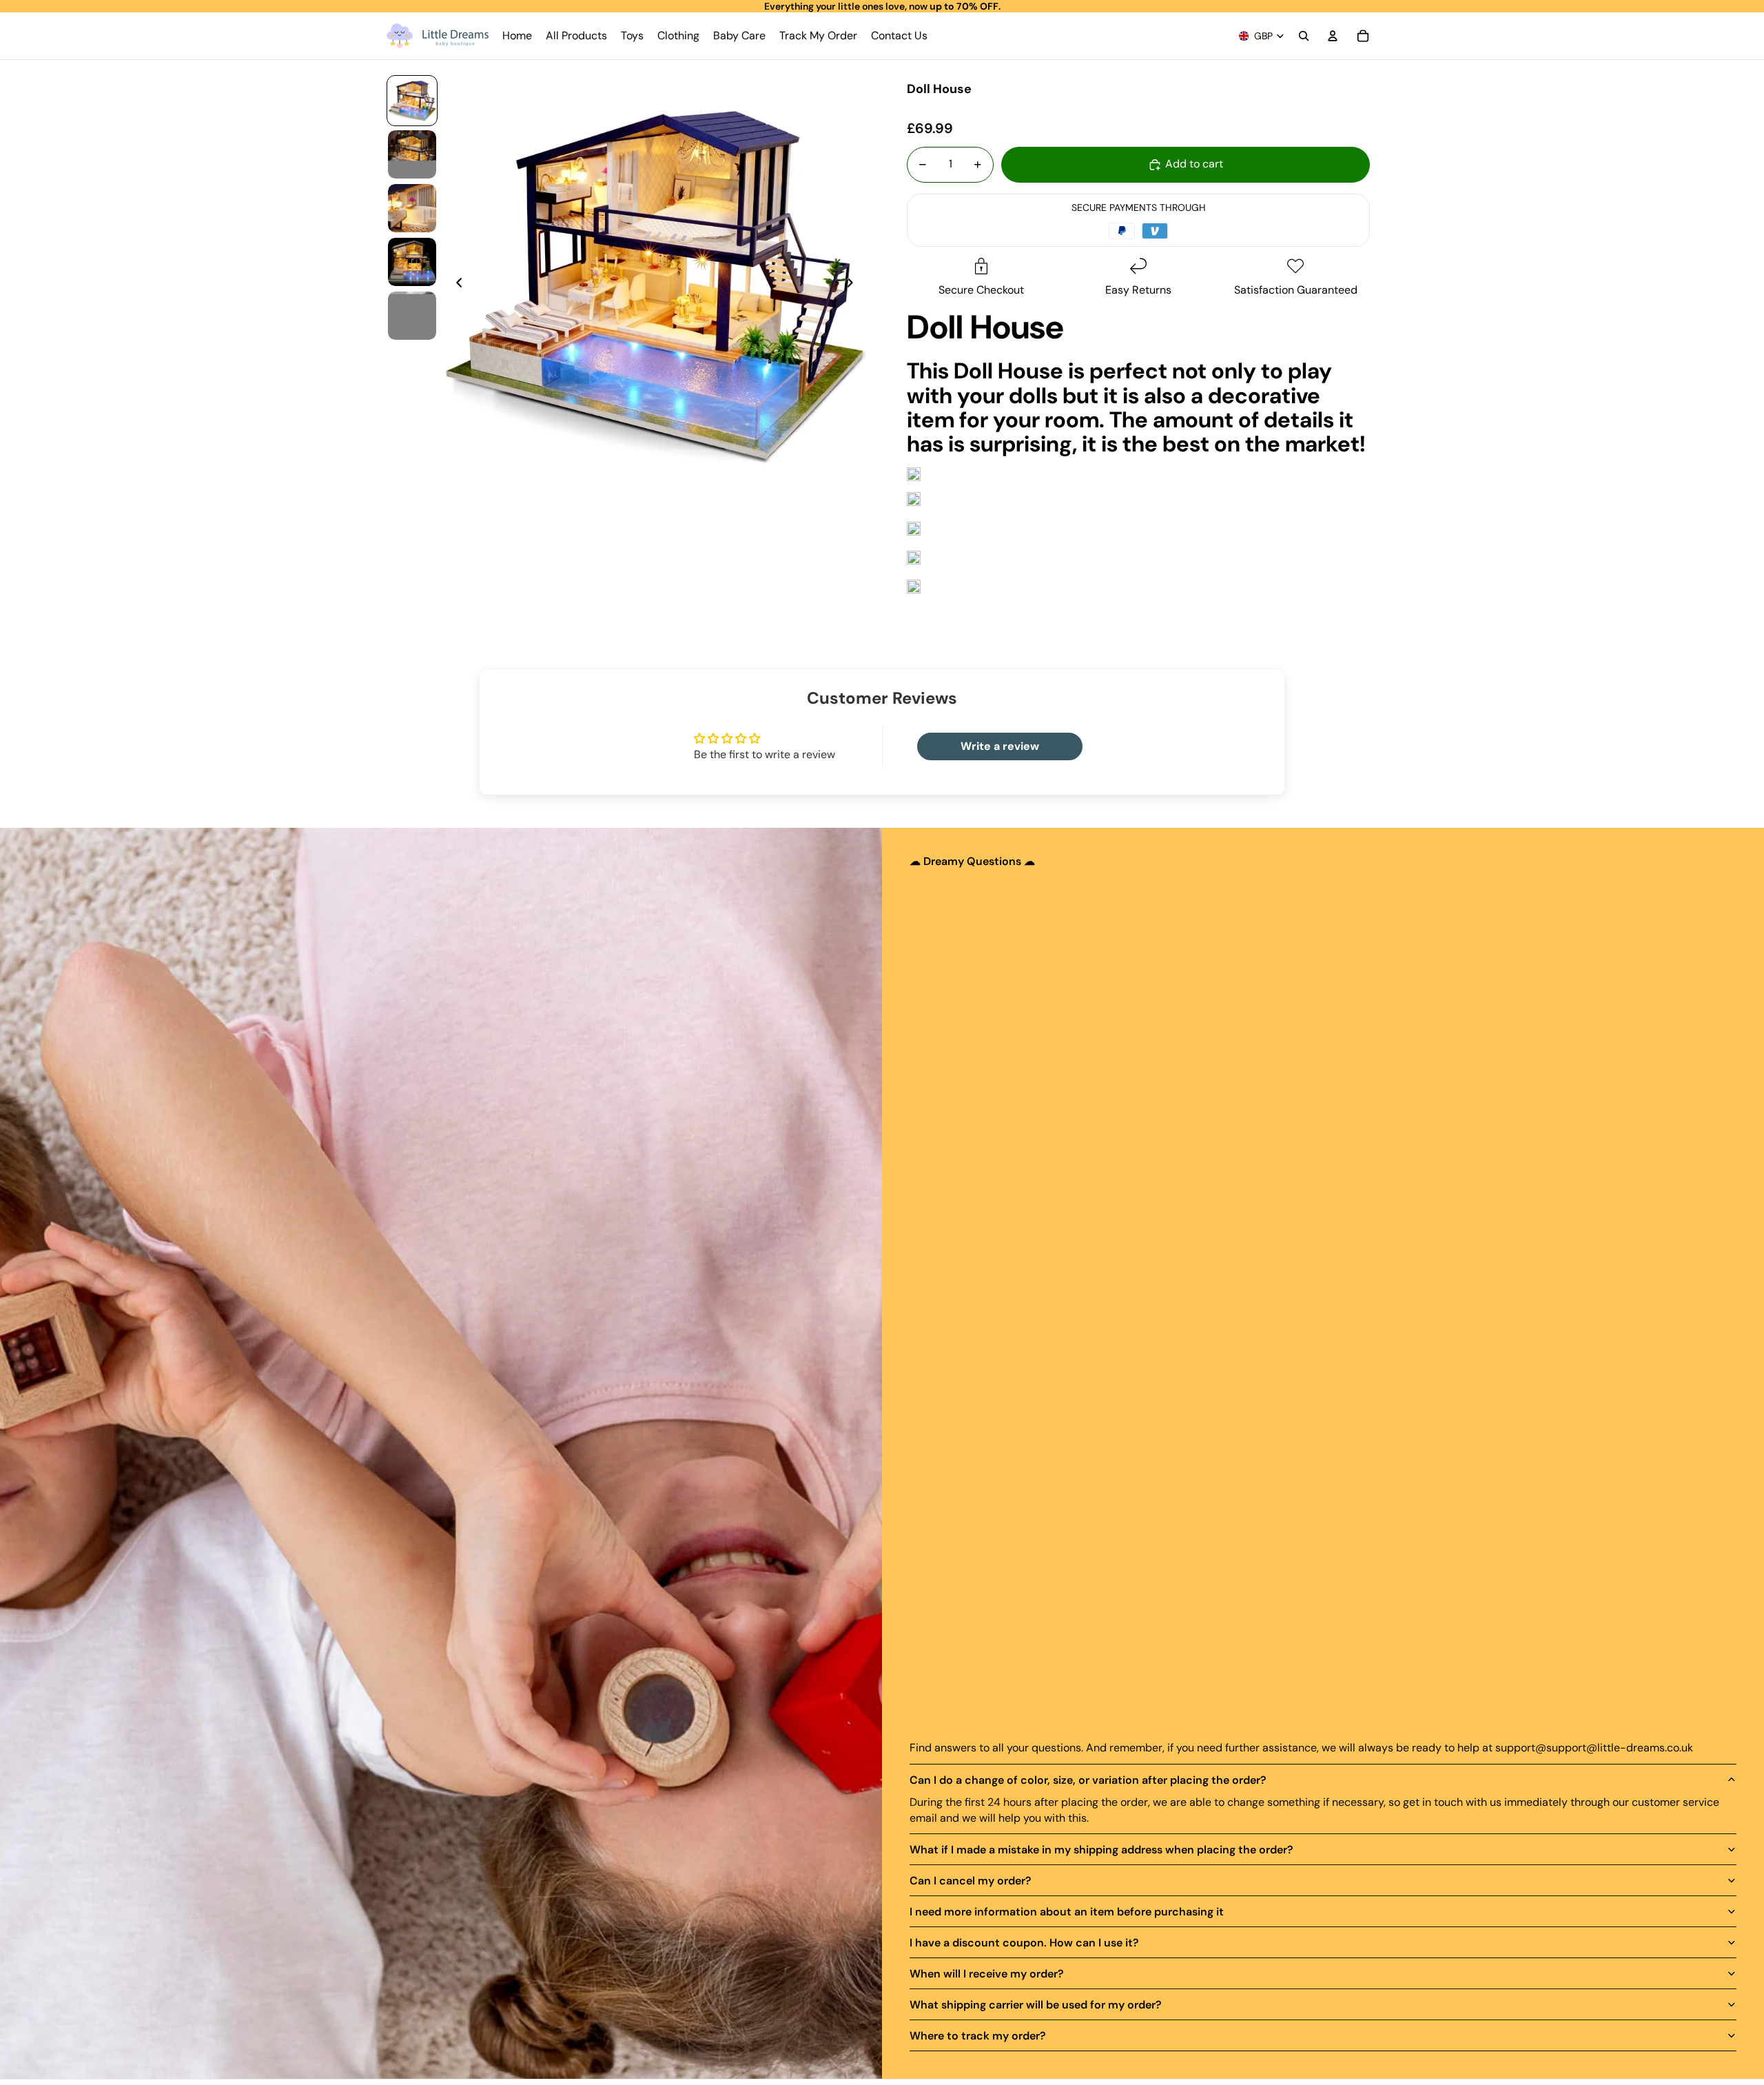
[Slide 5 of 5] (412, 316)
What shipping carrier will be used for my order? (1036, 2005)
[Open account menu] (1333, 36)
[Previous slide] (455, 285)
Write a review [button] (1000, 746)
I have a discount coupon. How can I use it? (1024, 1943)
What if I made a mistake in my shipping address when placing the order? (1101, 1850)
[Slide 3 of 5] (412, 208)
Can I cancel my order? (971, 1881)
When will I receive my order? (987, 1974)
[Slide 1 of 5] (412, 101)
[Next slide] (854, 285)
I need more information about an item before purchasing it (1067, 1912)
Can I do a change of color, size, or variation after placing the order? (1088, 1780)
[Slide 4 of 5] (412, 262)
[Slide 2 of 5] (412, 154)
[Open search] (1304, 36)
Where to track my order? (978, 2036)
